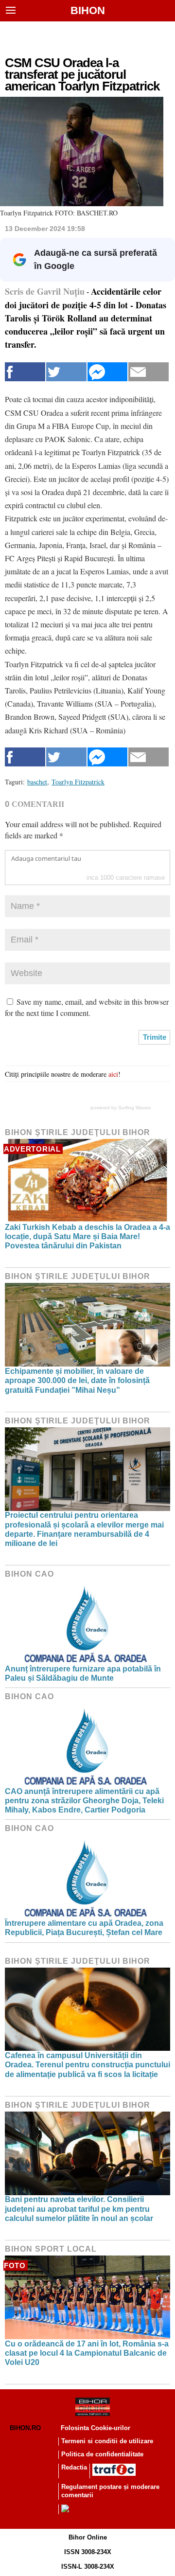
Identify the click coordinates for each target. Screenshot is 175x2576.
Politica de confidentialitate (102, 2454)
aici (113, 1074)
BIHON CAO (29, 1574)
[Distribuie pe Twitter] (66, 372)
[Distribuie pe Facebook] (25, 372)
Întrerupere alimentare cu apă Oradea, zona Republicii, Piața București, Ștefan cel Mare (84, 1928)
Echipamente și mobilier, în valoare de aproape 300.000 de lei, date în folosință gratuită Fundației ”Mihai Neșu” (77, 1380)
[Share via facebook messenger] (108, 372)
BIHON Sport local (51, 2249)
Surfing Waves (134, 1108)
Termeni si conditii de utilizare (107, 2441)
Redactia (74, 2467)
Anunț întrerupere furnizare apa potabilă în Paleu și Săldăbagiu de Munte (83, 1673)
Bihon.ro (25, 2428)
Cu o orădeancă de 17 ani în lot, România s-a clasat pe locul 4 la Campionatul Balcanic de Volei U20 (87, 2353)
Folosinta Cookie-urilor (96, 2428)
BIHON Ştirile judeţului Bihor (78, 1132)
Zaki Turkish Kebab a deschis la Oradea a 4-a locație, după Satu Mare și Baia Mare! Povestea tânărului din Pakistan (87, 1236)
